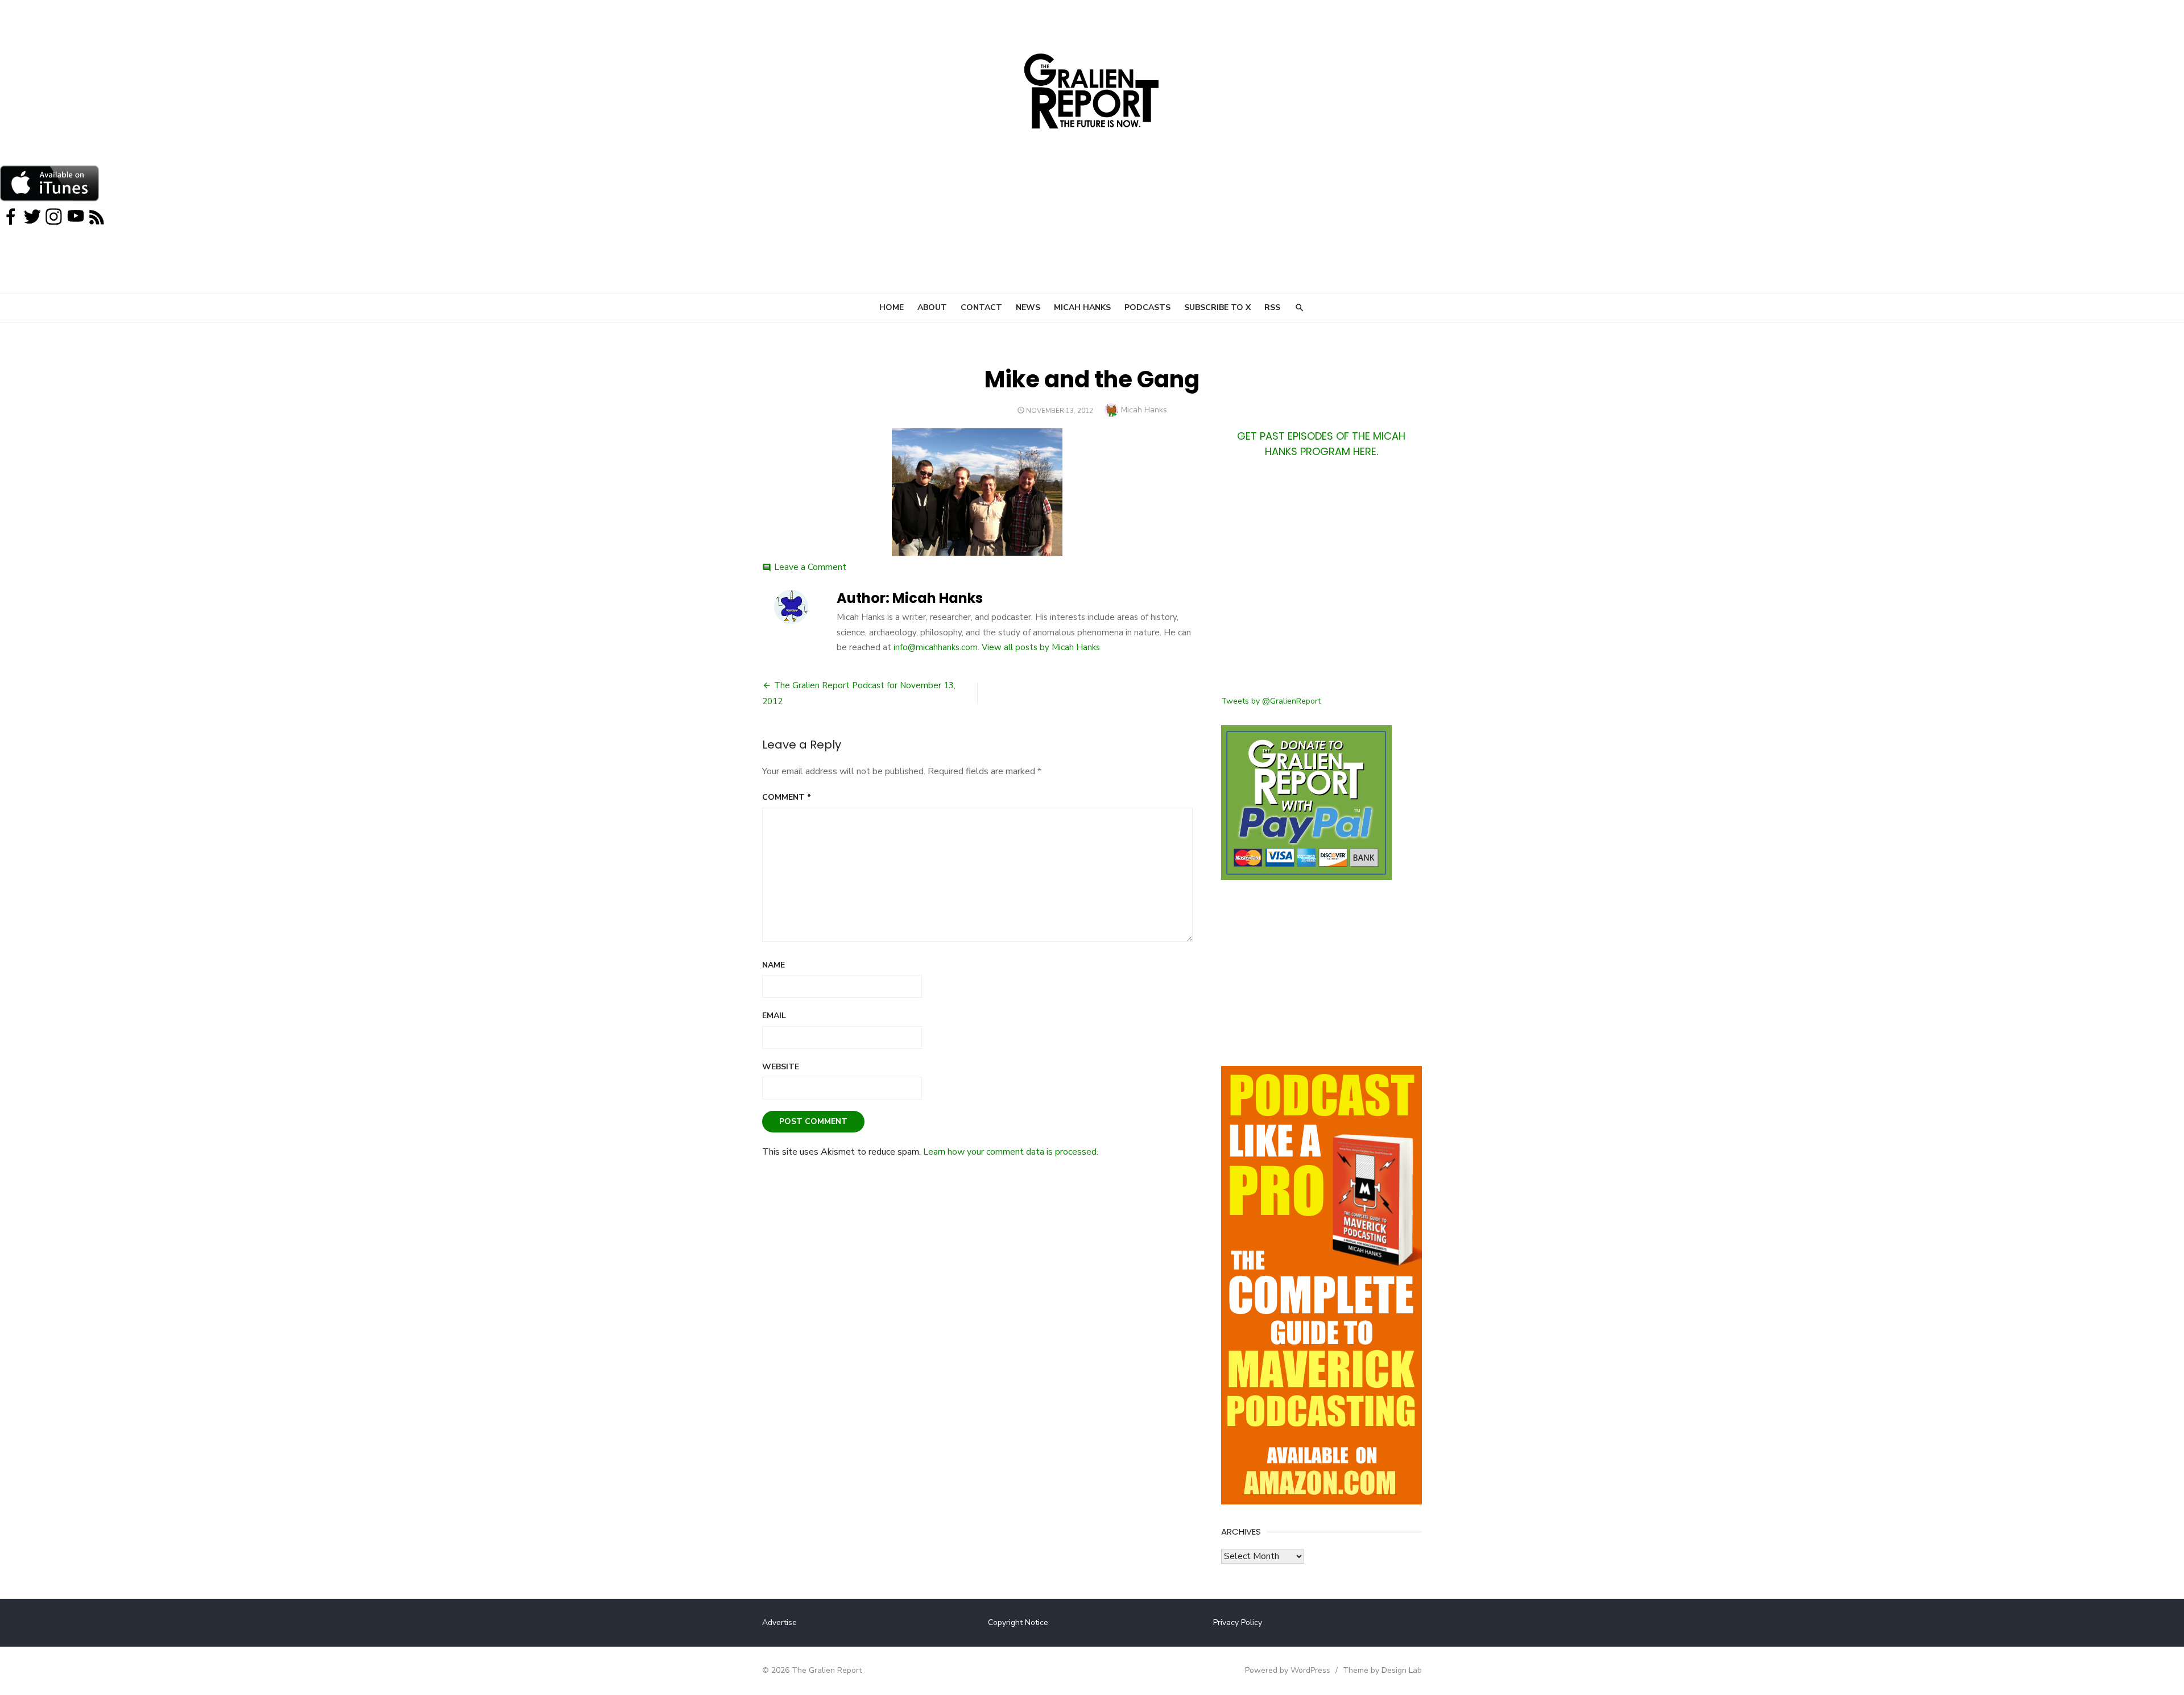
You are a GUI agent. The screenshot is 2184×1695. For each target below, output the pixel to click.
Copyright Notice (1018, 1622)
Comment (787, 797)
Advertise (779, 1622)
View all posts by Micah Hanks (1041, 647)
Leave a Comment (810, 567)
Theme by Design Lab (1382, 1670)
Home (892, 307)
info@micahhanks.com (936, 647)
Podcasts (1147, 307)
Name (773, 965)
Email (774, 1016)
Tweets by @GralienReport (1271, 701)
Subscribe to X (1217, 307)
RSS (1272, 307)
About (932, 307)
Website (781, 1067)
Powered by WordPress (1288, 1670)
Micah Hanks (1082, 307)
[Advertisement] (1321, 584)
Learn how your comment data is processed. (1011, 1152)
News (1028, 307)
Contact (981, 307)
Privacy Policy (1238, 1622)
